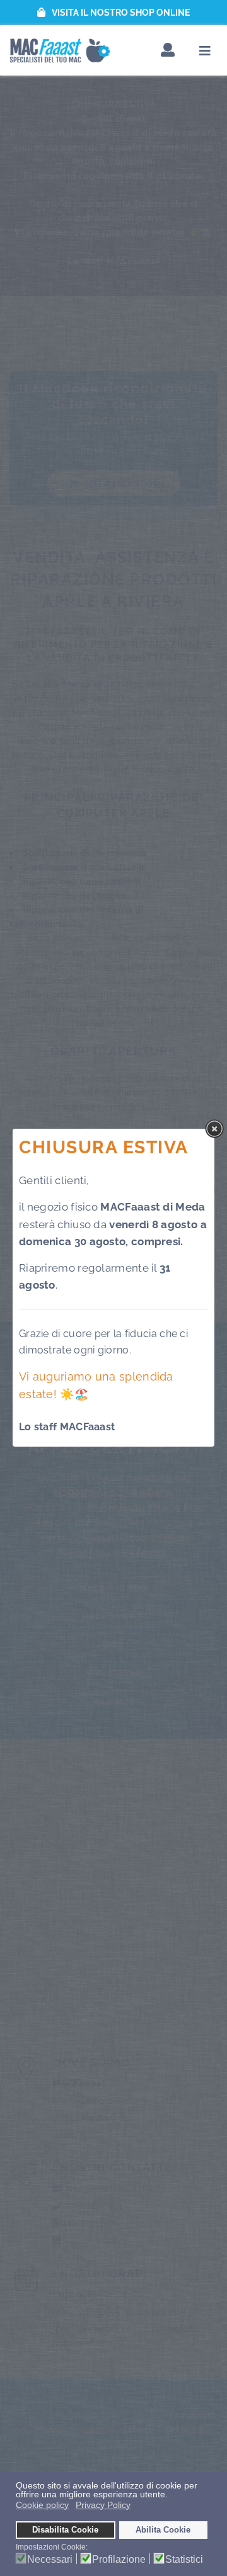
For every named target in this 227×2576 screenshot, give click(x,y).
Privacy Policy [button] (103, 2505)
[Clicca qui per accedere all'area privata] (168, 51)
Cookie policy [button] (42, 2505)
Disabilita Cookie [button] (65, 2530)
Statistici (184, 2560)
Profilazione (119, 2560)
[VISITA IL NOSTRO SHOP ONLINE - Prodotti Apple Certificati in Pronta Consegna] (113, 13)
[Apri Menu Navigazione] (205, 51)
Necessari (50, 2560)
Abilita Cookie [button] (163, 2530)
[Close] (214, 1129)
